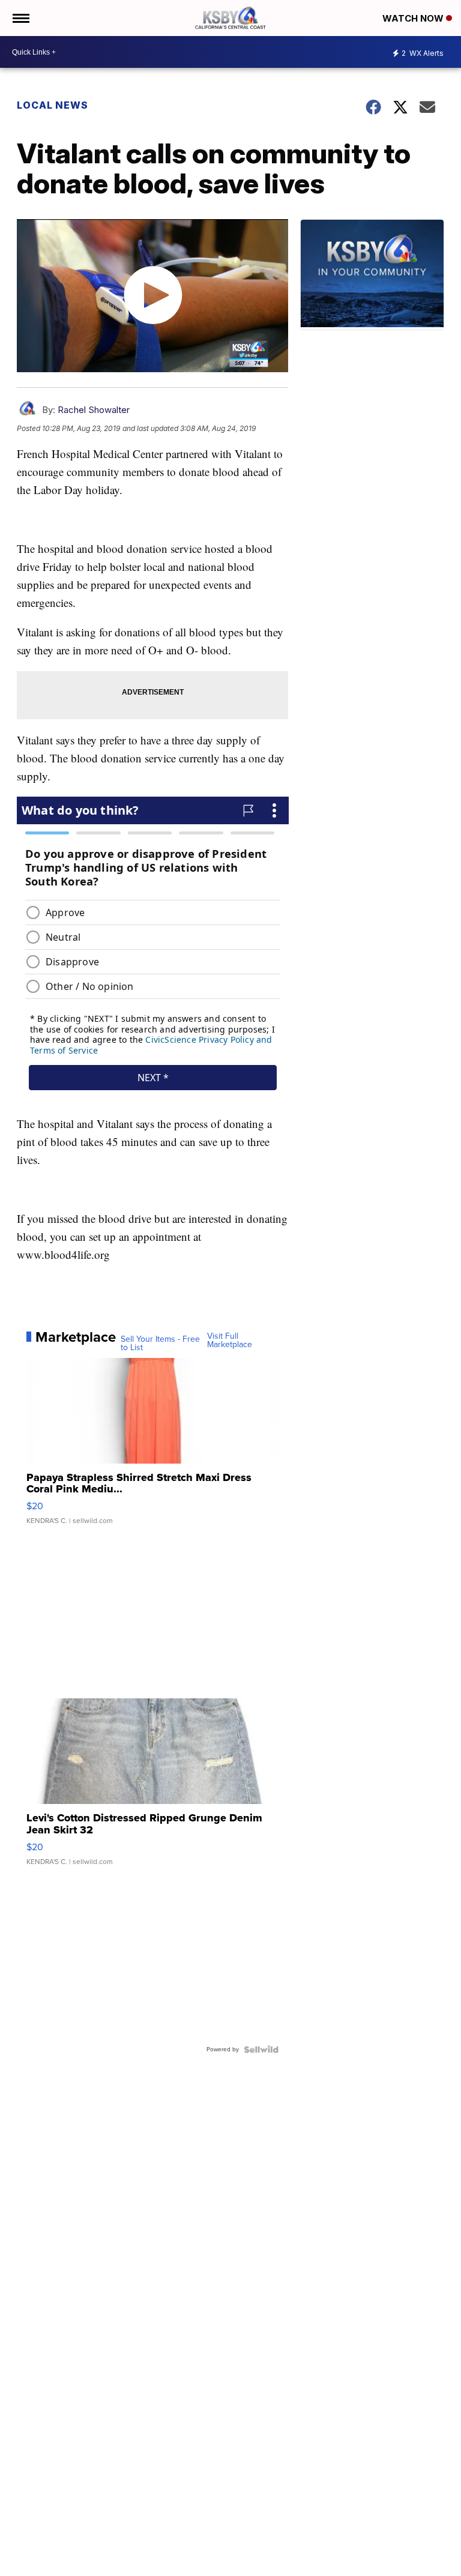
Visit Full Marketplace (230, 1341)
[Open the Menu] (20, 18)
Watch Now (414, 18)
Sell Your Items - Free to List (160, 1344)
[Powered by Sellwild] (261, 2050)
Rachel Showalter (94, 410)
